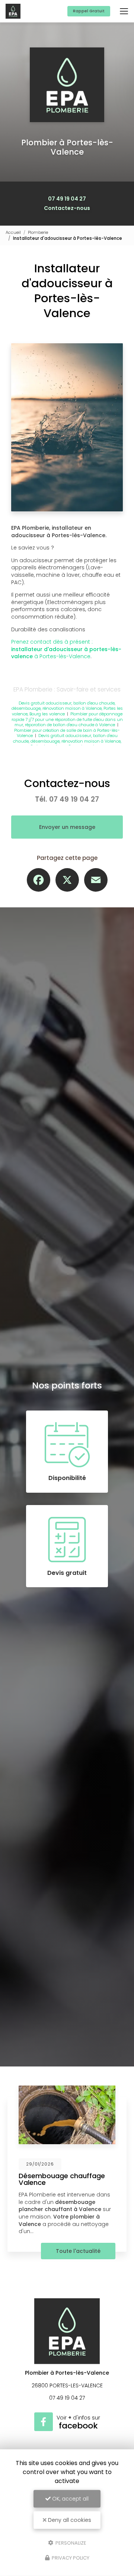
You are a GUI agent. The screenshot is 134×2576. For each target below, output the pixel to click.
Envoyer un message (67, 827)
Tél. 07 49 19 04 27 (67, 799)
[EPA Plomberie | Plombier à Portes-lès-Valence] (13, 11)
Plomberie (38, 232)
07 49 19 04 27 (67, 199)
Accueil (13, 232)
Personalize (70, 2543)
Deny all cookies (69, 2520)
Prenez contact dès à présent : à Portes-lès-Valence (66, 649)
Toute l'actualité (78, 2251)
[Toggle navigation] (124, 11)
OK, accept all (70, 2499)
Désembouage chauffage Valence (62, 2179)
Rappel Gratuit (89, 11)
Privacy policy (70, 2558)
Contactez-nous (67, 208)
